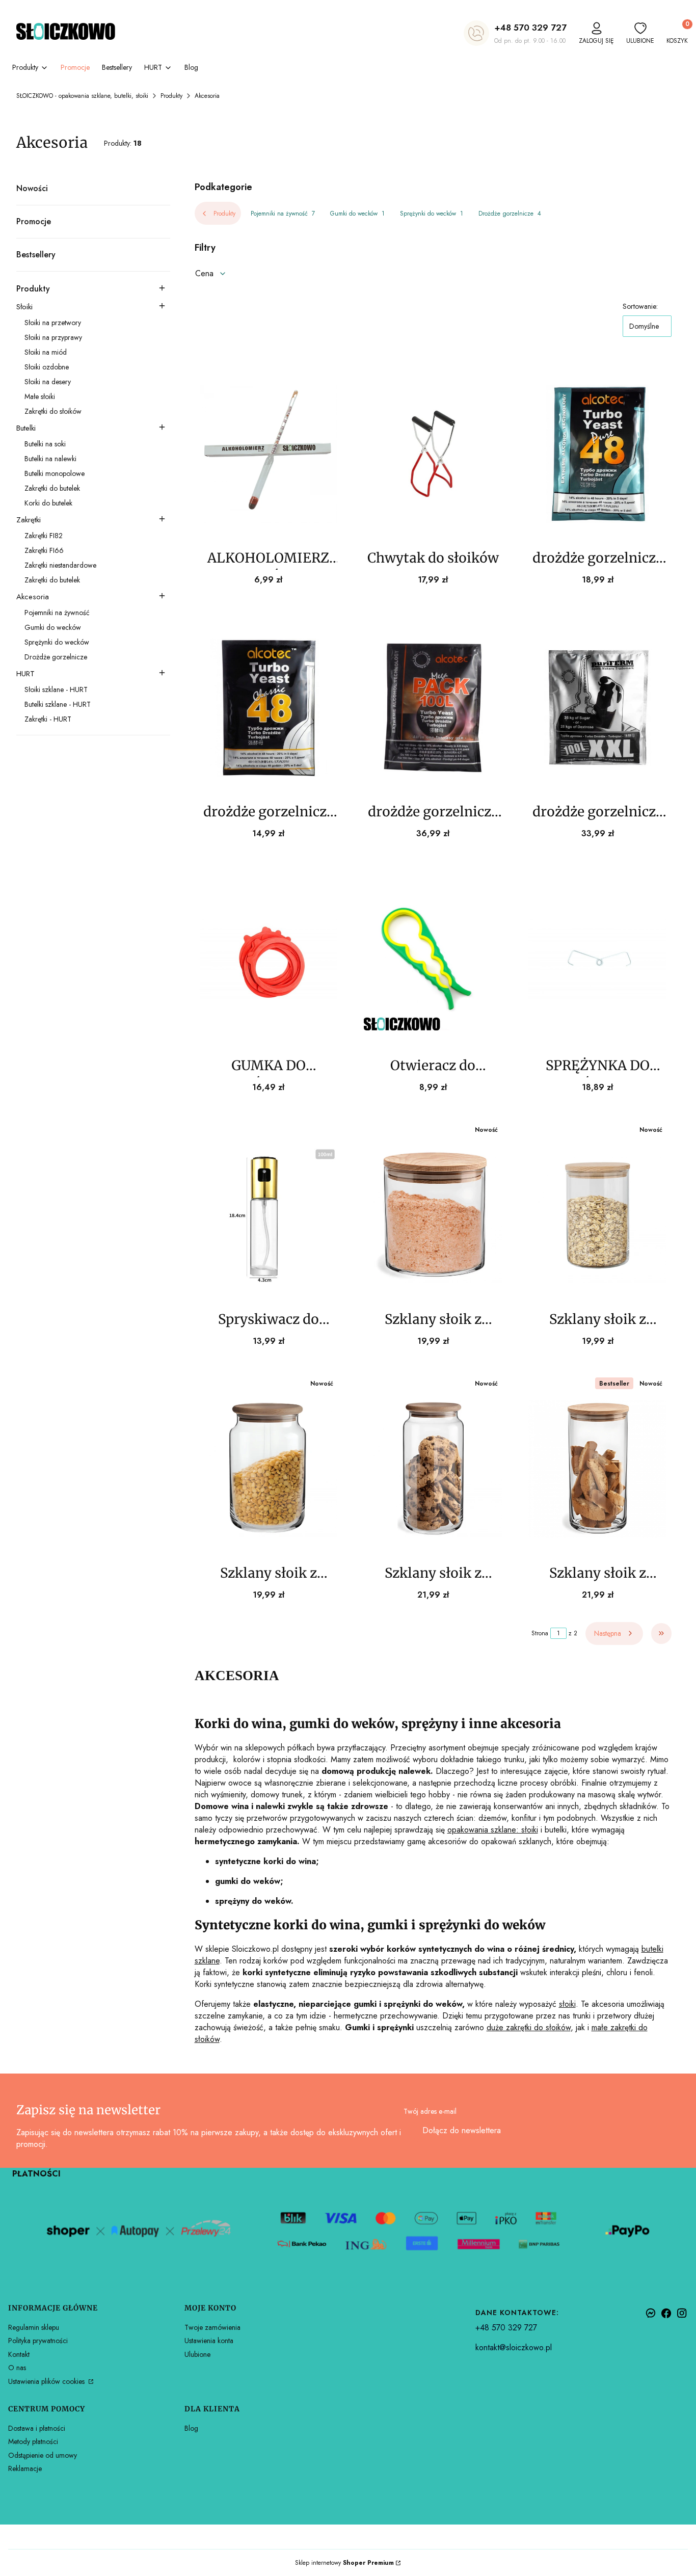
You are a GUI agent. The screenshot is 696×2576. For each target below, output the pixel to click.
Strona (540, 1633)
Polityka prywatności (38, 2341)
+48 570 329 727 (530, 28)
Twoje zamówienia (212, 2327)
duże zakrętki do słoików (529, 2027)
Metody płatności (33, 2441)
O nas (17, 2368)
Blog (191, 2428)
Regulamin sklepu (34, 2327)
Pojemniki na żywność (283, 214)
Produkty (171, 96)
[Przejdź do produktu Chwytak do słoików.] (433, 454)
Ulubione (197, 2354)
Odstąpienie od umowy (43, 2455)
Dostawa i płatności (37, 2428)
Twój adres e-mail (430, 2111)
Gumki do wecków (357, 214)
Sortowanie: (640, 306)
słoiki (567, 2004)
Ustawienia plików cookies (47, 2381)
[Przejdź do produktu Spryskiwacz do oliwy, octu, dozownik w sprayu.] (269, 1215)
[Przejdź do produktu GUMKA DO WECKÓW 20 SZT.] (269, 961)
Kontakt (19, 2354)
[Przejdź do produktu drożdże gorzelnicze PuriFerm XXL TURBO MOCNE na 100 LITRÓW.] (597, 707)
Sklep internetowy (344, 2563)
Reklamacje (25, 2468)
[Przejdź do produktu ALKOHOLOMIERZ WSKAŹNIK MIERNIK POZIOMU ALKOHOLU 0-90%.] (269, 454)
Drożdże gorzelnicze (510, 214)
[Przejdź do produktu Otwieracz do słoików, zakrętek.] (433, 961)
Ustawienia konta (209, 2341)
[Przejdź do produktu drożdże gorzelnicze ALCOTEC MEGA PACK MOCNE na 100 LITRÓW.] (433, 707)
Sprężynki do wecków (432, 214)
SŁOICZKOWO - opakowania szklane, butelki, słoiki (82, 96)
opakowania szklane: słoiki (493, 1830)
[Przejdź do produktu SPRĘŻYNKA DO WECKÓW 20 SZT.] (597, 961)
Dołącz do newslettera (462, 2130)
